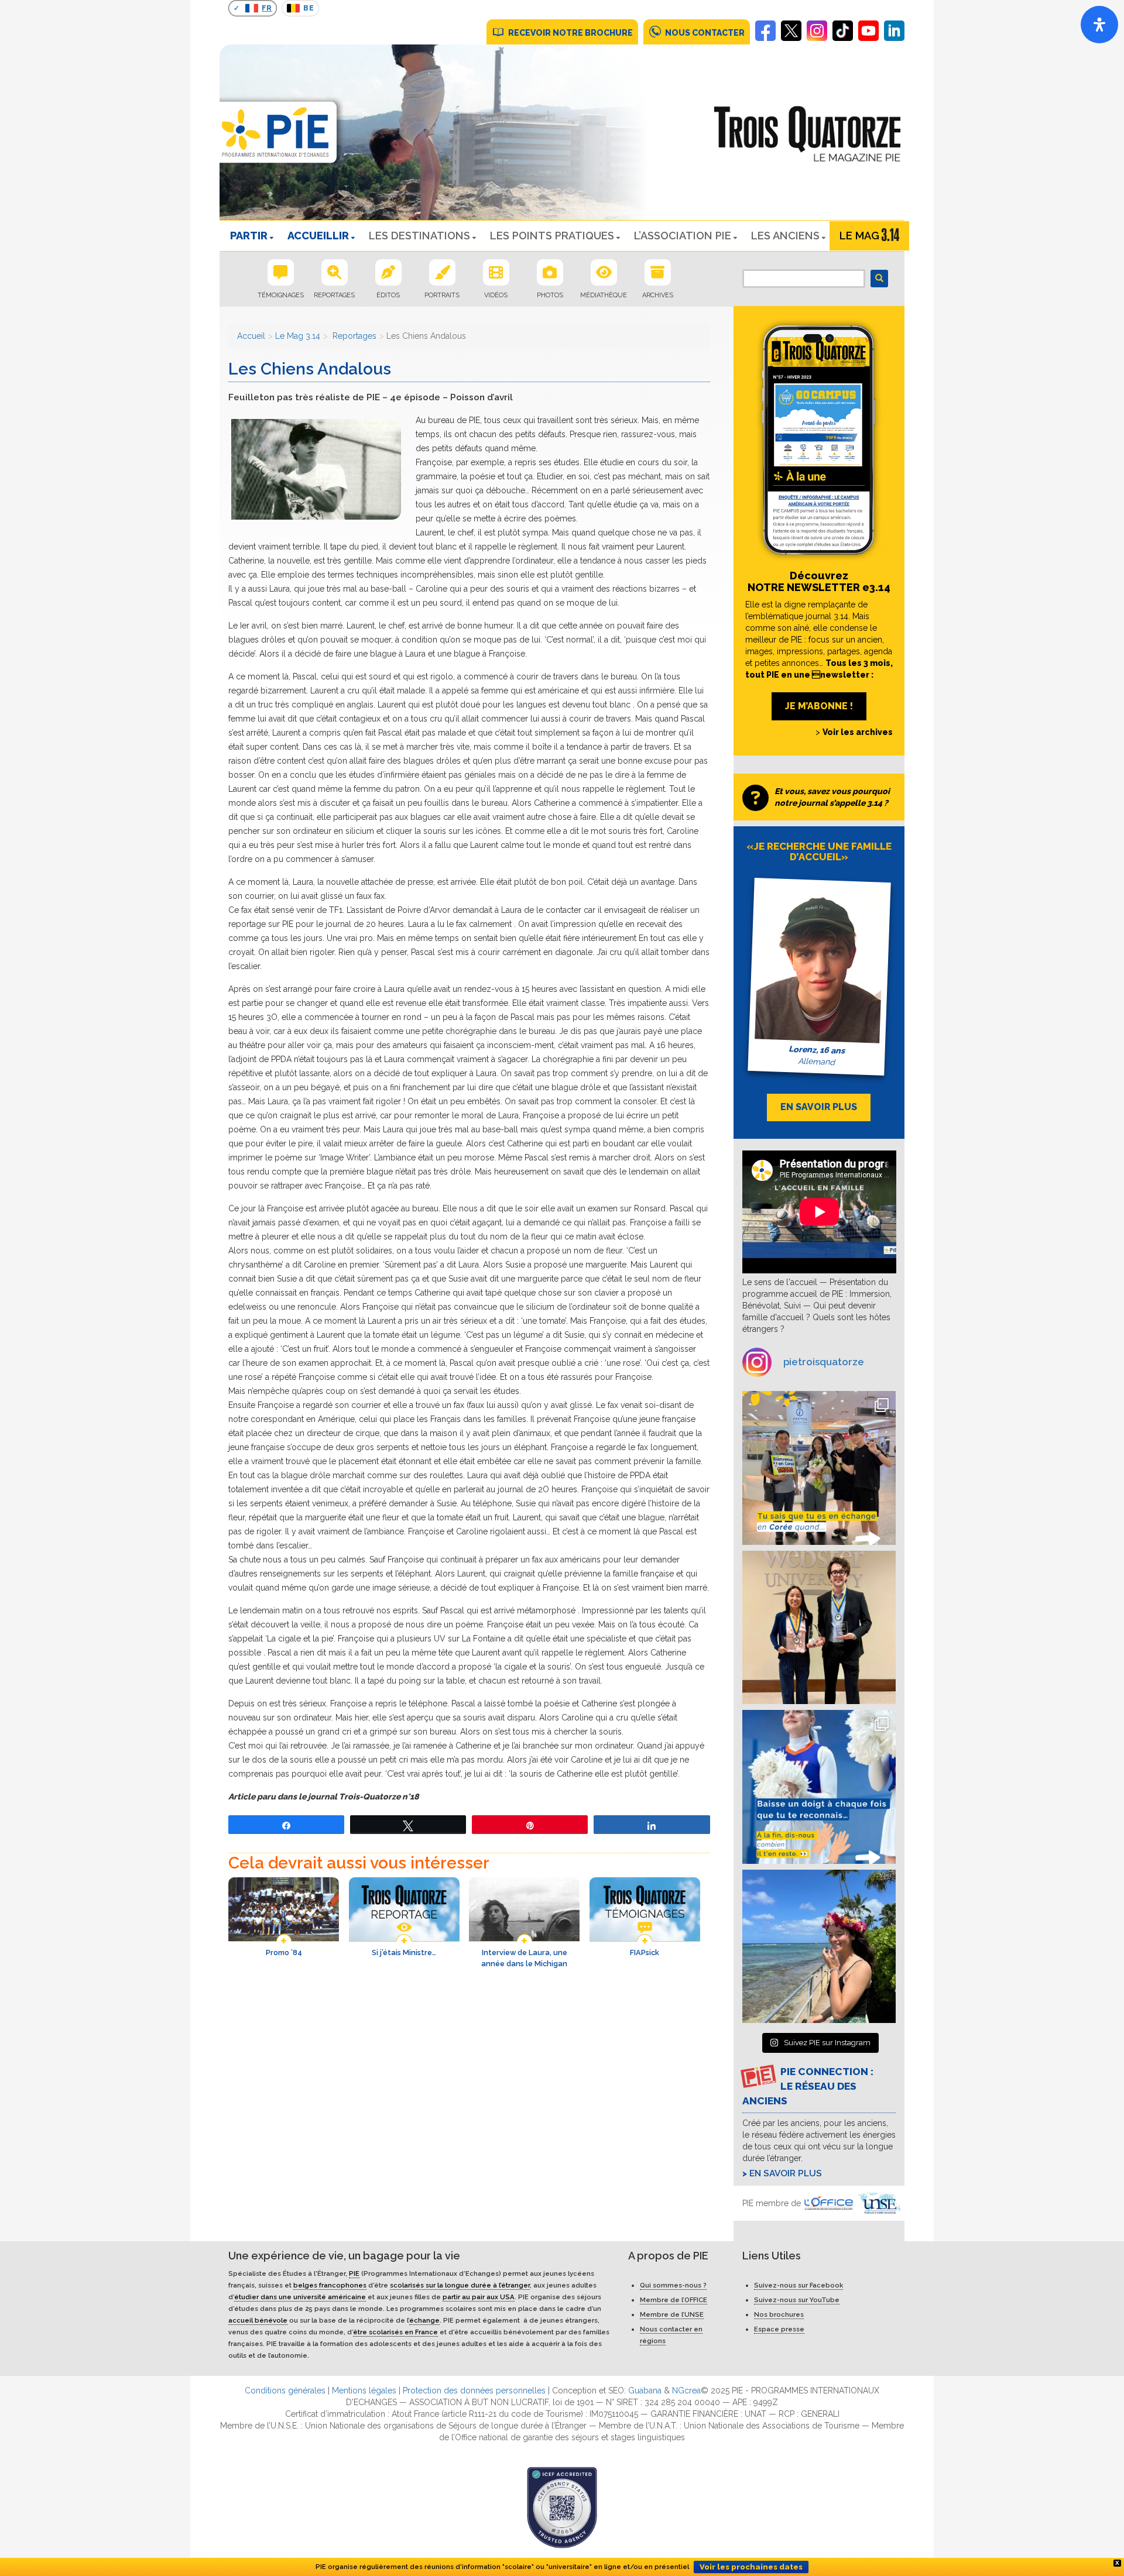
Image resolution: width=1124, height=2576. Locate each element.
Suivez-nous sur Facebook (799, 2285)
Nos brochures (779, 2314)
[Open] (1099, 25)
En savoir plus (786, 2173)
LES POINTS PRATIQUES (552, 236)
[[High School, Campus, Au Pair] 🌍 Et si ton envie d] (819, 1787)
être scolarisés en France (395, 2332)
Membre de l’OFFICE (674, 2300)
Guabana (645, 2390)
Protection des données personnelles (474, 2390)
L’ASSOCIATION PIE (683, 236)
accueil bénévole (258, 2320)
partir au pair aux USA (479, 2297)
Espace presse (779, 2329)
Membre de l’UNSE (672, 2314)
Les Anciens (785, 236)
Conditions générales (285, 2390)
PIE (354, 2273)
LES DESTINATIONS (419, 236)
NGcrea (686, 2390)
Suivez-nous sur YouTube (797, 2300)
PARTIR (249, 236)
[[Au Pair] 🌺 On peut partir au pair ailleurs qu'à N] (819, 1947)
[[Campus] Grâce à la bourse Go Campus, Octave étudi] (819, 1628)
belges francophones (330, 2285)
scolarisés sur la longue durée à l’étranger (460, 2285)
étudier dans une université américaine (300, 2297)
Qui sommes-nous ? (673, 2285)
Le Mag (859, 236)
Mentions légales (364, 2390)
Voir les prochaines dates (751, 2567)
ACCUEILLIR (318, 236)
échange (424, 2320)
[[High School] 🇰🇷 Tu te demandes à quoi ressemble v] (819, 1468)
